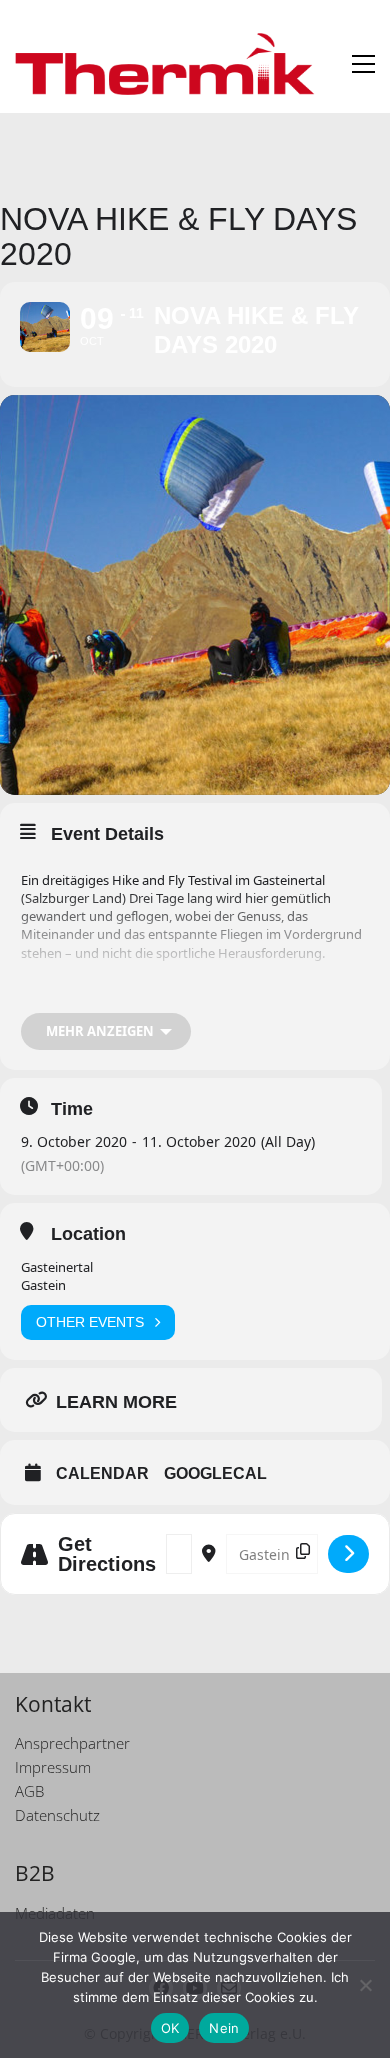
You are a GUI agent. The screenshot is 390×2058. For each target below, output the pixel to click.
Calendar (102, 1473)
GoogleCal (215, 1473)
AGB (29, 1791)
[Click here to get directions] (348, 1554)
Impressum (53, 1767)
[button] (363, 64)
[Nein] (365, 1985)
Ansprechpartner (72, 1743)
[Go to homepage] (165, 64)
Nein (224, 2028)
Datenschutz (57, 1815)
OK (170, 2028)
